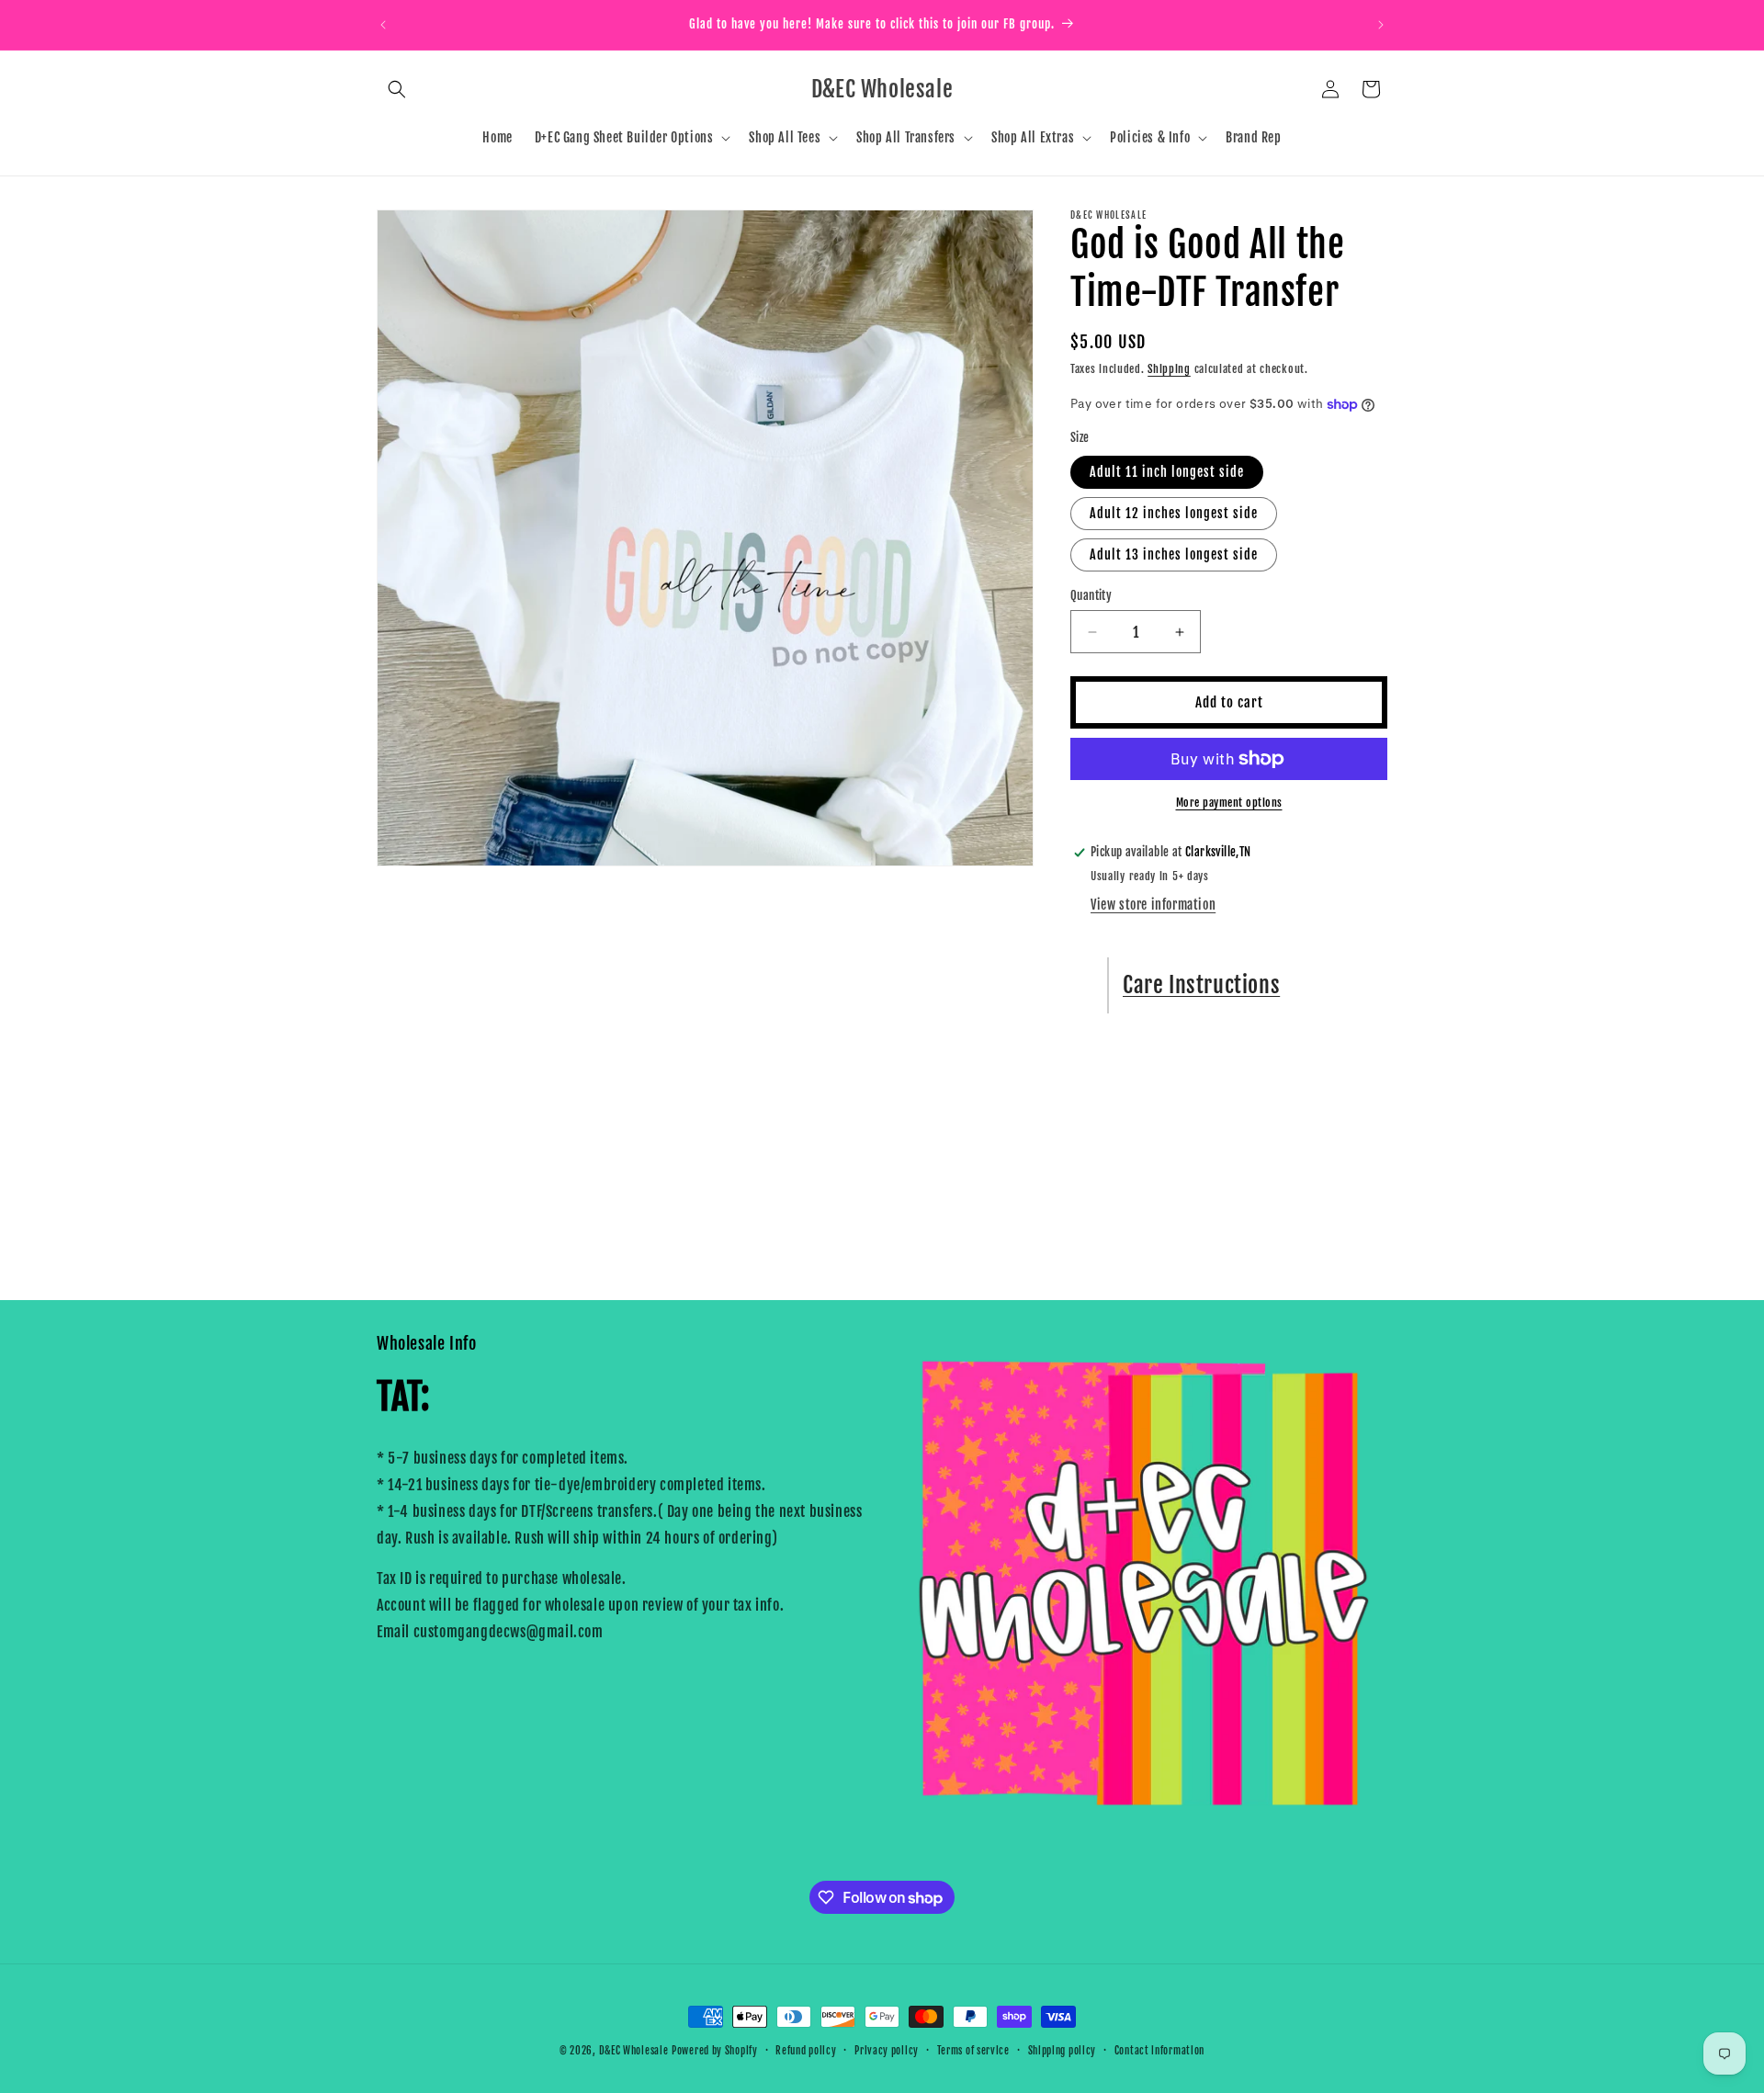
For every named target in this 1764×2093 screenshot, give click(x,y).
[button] (397, 89)
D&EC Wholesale (634, 2051)
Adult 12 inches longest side (1174, 513)
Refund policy (806, 2051)
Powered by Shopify (715, 2051)
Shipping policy (1063, 2051)
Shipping (1169, 369)
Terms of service (973, 2051)
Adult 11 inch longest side (1167, 472)
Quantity (1091, 595)
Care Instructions (1201, 985)
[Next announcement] (1381, 25)
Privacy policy (887, 2051)
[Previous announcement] (383, 25)
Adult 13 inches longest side (1174, 554)
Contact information (1159, 2051)
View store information (1153, 905)
